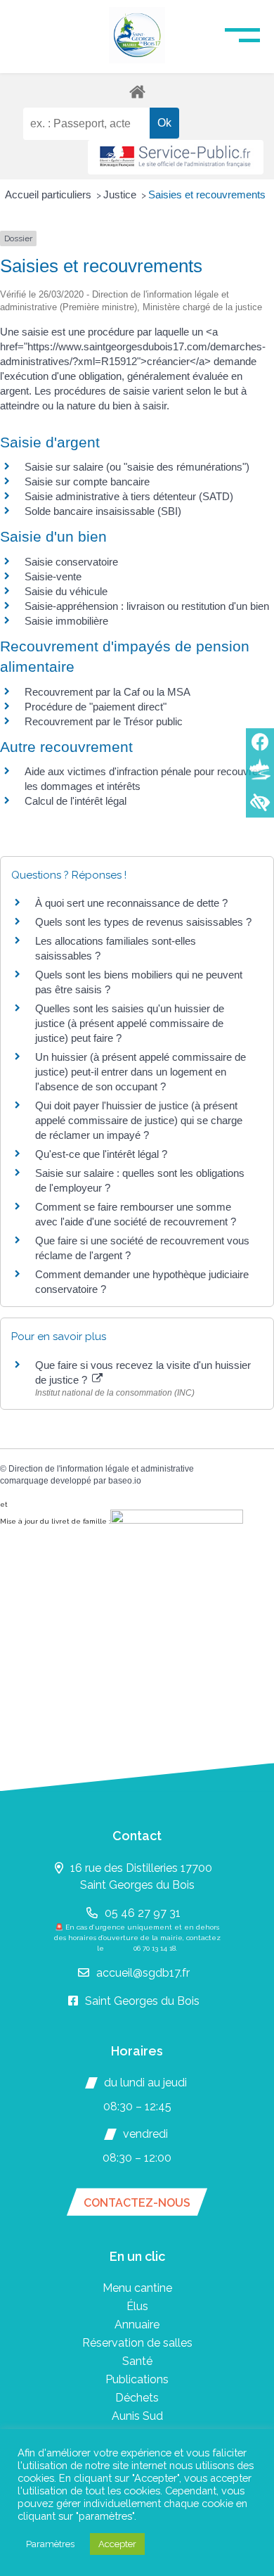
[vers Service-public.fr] (176, 157)
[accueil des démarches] (137, 91)
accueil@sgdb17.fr (143, 1973)
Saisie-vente (53, 576)
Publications (137, 2379)
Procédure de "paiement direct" (96, 707)
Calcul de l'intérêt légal (76, 801)
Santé (137, 2361)
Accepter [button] (117, 2544)
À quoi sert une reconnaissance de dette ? (131, 903)
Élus (137, 2306)
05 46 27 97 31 (143, 1913)
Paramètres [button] (50, 2544)
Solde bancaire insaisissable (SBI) (103, 511)
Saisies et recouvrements (207, 195)
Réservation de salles (137, 2343)
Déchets (137, 2398)
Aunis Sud (137, 2416)
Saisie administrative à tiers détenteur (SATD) (129, 496)
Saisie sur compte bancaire (87, 482)
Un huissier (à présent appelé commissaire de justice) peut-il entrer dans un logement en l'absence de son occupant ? (141, 1072)
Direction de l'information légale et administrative (101, 1469)
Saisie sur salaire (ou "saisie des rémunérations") (137, 467)
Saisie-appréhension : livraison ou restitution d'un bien (147, 606)
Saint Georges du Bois (142, 2001)
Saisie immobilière (66, 621)
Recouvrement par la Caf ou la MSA (107, 692)
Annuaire (137, 2325)
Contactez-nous (137, 2203)
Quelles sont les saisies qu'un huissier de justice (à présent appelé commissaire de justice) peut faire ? (130, 1023)
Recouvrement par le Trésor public (104, 721)
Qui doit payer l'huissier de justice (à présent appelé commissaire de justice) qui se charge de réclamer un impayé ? (139, 1120)
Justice (121, 195)
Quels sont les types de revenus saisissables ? (143, 922)
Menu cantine (137, 2288)
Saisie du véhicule (66, 591)
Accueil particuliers (50, 195)
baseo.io (125, 1481)
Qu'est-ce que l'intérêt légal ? (101, 1154)
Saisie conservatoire (71, 562)
